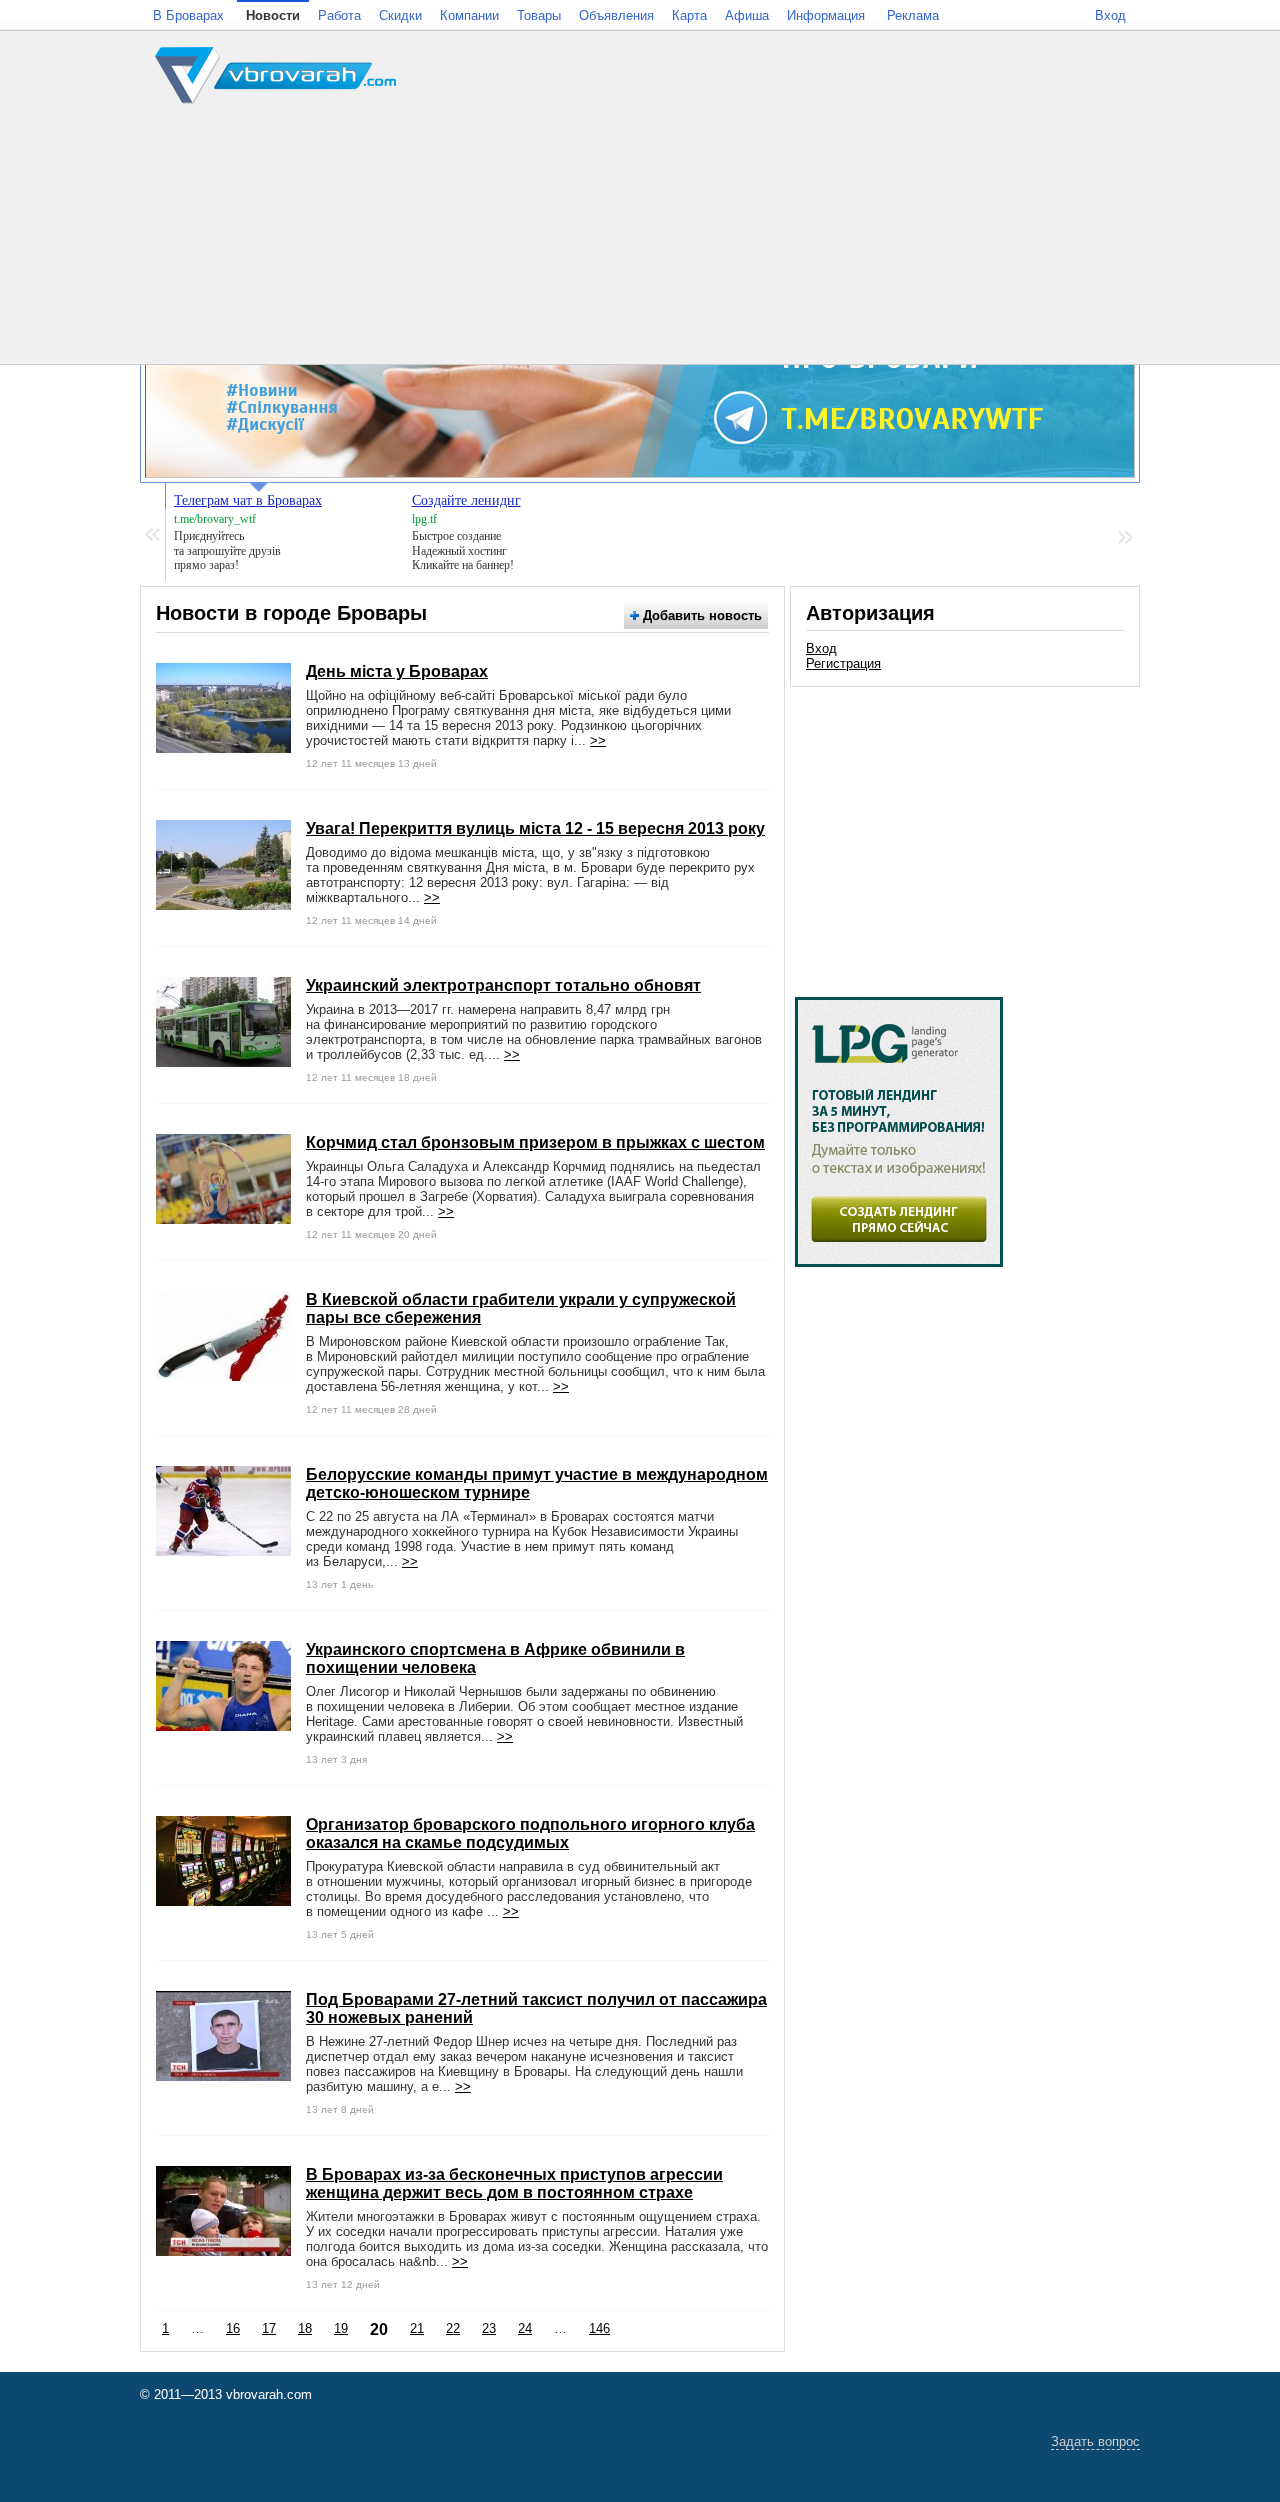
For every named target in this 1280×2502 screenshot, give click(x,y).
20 (379, 2329)
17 (269, 2328)
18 (305, 2328)
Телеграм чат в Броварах (248, 500)
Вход (821, 648)
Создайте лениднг (466, 500)
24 (525, 2328)
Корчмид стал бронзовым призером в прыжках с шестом (535, 1142)
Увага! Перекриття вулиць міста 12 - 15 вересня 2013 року (535, 828)
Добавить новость (700, 615)
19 (341, 2328)
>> (598, 740)
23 (489, 2328)
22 (453, 2328)
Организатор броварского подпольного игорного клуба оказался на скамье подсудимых (530, 1833)
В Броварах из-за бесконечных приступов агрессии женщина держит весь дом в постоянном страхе (514, 2183)
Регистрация (843, 663)
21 (417, 2328)
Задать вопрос (1095, 2441)
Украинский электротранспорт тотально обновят (503, 985)
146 (599, 2328)
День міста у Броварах (397, 671)
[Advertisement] (965, 832)
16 (233, 2328)
